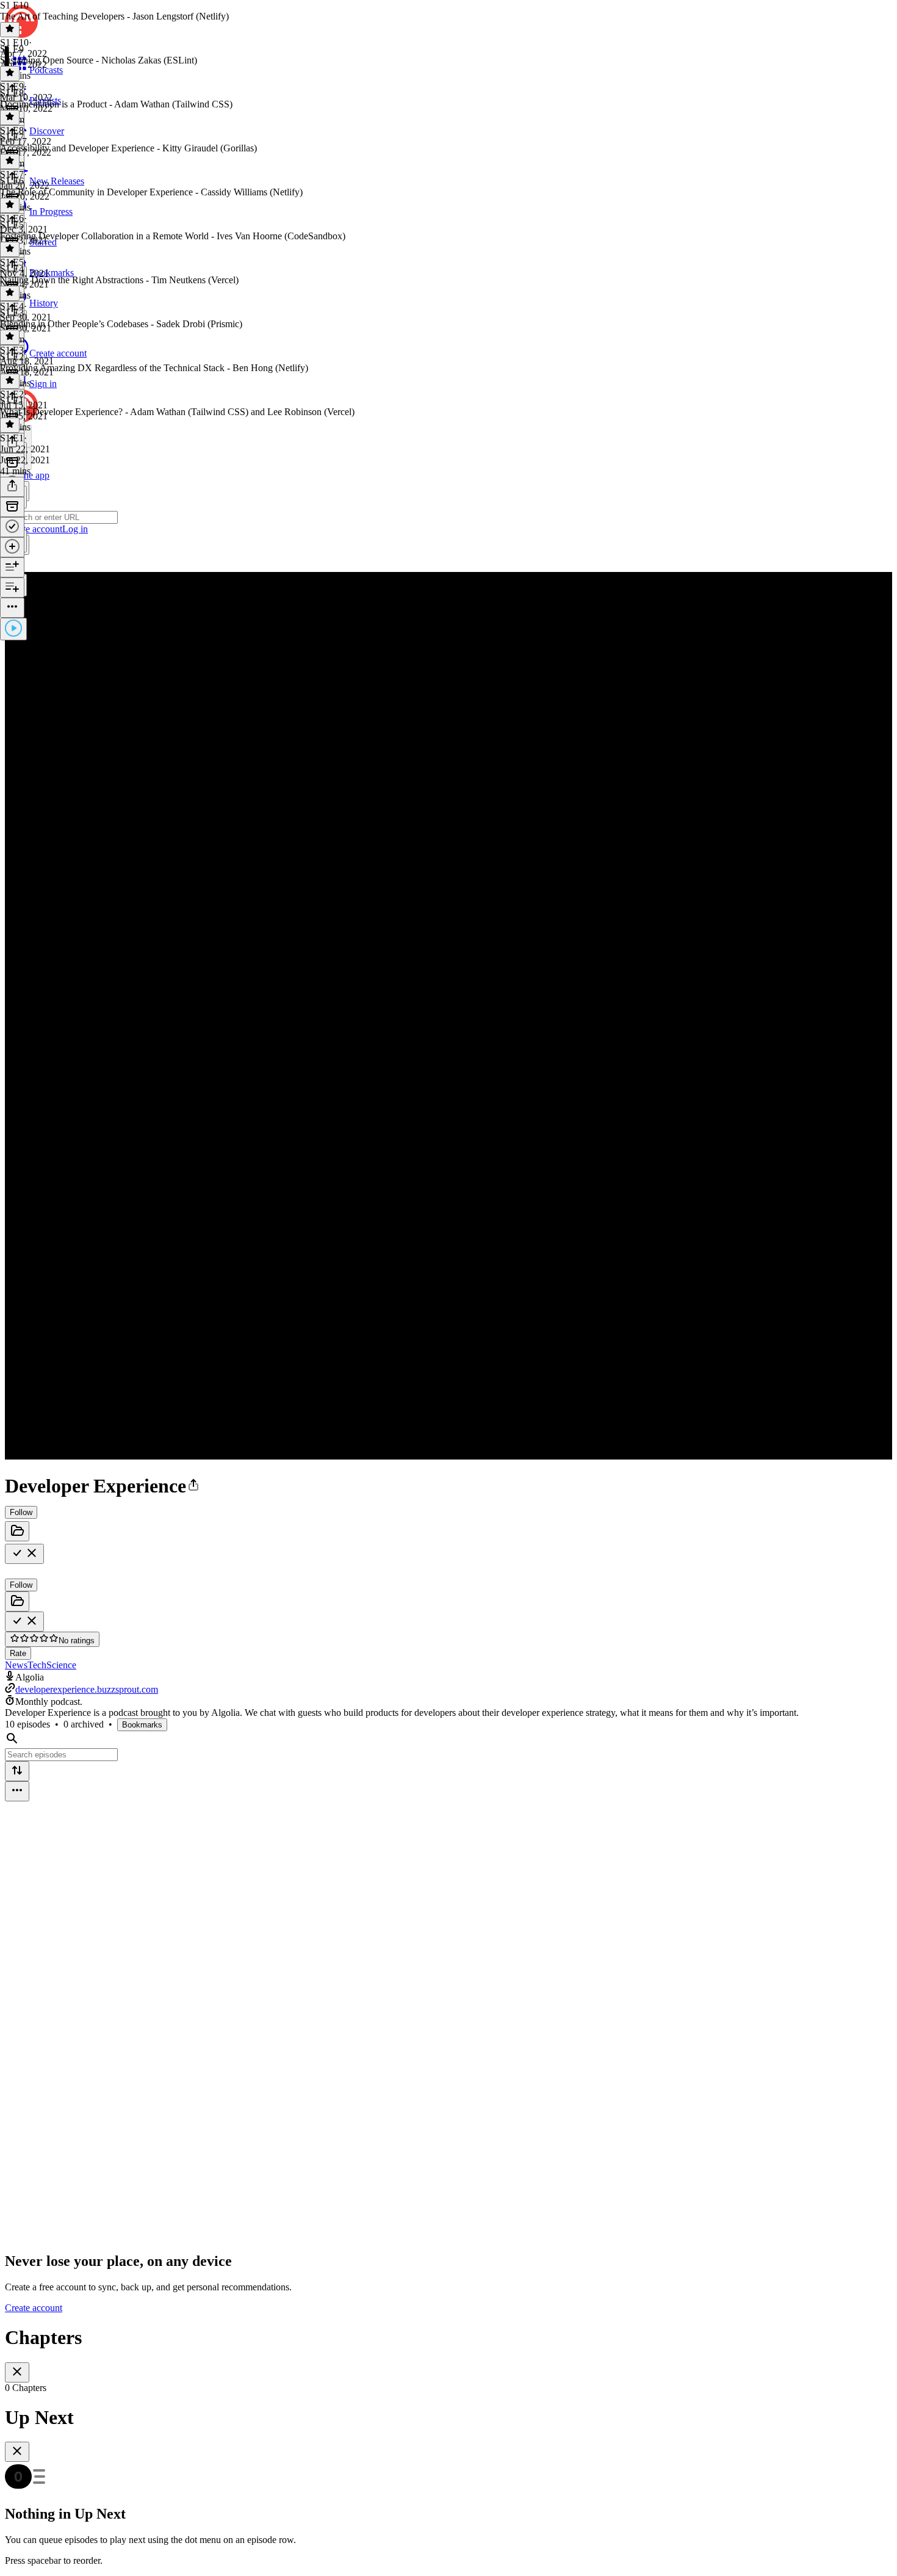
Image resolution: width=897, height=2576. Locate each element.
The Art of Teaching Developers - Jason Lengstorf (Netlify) (114, 16)
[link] (448, 518)
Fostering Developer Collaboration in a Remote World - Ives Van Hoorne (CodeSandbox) (173, 236)
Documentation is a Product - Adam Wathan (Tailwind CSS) (116, 104)
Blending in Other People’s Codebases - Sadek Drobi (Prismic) (121, 324)
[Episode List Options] (17, 1791)
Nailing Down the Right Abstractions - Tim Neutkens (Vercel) (119, 280)
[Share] (12, 487)
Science (61, 1665)
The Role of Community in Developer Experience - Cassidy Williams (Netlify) (151, 192)
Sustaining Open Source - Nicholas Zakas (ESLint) (99, 60)
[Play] (13, 629)
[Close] (17, 2372)
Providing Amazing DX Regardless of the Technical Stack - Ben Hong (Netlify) (154, 368)
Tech (37, 1665)
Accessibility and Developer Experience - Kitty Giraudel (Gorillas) (128, 148)
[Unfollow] (24, 1554)
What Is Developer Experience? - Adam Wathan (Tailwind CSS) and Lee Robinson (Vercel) (177, 412)
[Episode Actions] (12, 608)
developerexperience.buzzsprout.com (87, 1689)
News (16, 1665)
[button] (193, 1486)
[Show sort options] (17, 1771)
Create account (34, 2308)
